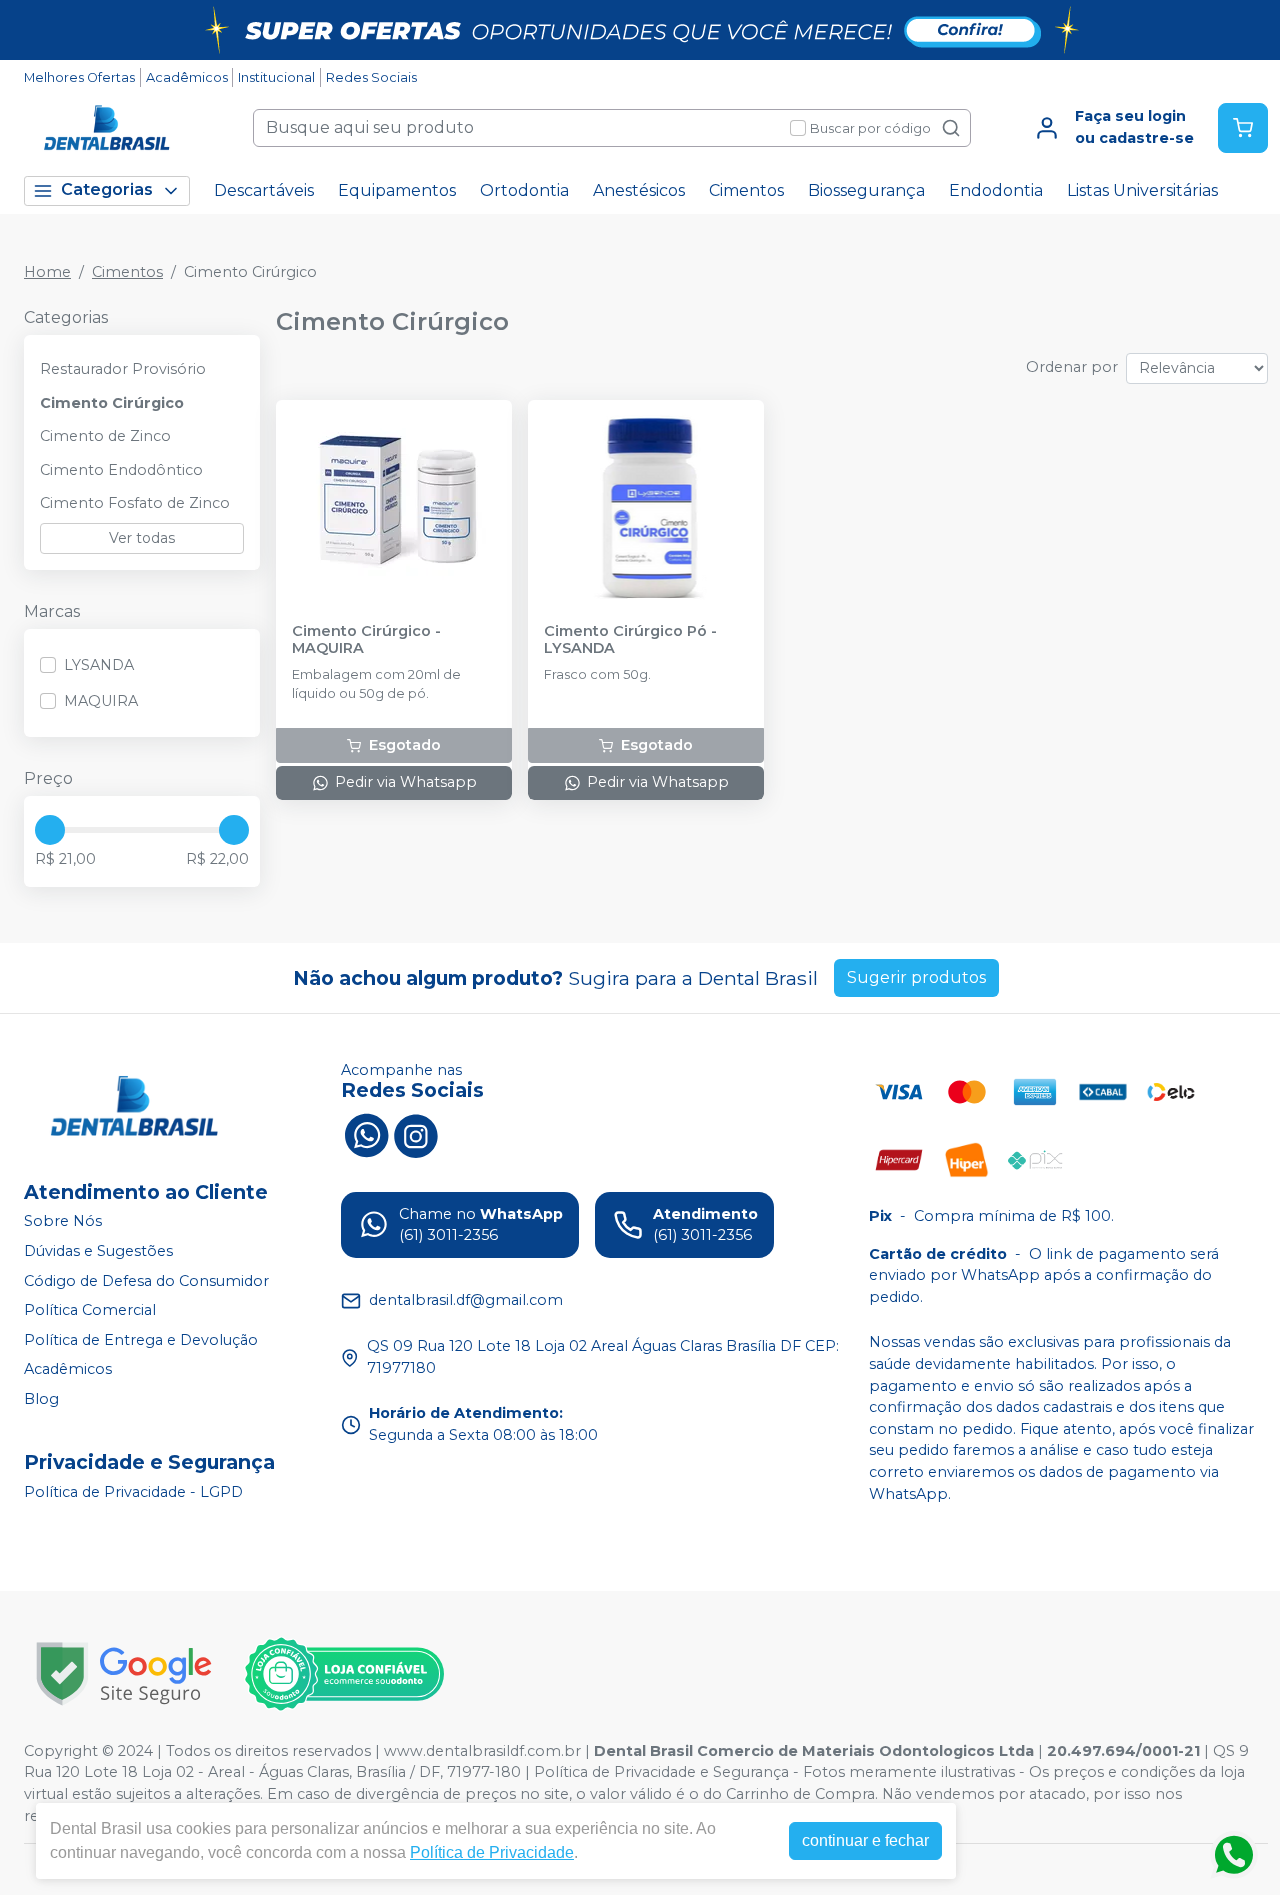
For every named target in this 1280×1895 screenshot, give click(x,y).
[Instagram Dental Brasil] (416, 1134)
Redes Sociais (371, 77)
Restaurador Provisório (123, 369)
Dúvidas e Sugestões (98, 1251)
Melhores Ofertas (79, 77)
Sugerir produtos (916, 977)
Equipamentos (397, 190)
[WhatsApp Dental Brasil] (366, 1134)
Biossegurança (866, 190)
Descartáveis (264, 190)
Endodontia (996, 190)
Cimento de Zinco (105, 436)
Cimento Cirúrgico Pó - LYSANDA (630, 640)
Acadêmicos (187, 77)
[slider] (50, 830)
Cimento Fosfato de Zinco (135, 503)
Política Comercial (90, 1310)
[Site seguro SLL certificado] (124, 1673)
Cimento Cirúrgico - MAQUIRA (366, 640)
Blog (41, 1399)
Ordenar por (1072, 367)
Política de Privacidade (492, 1852)
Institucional (276, 77)
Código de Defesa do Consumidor (146, 1281)
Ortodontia (524, 190)
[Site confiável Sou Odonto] (344, 1674)
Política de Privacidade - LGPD (133, 1492)
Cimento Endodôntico (121, 470)
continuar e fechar (865, 1840)
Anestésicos (639, 190)
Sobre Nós (63, 1222)
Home (47, 272)
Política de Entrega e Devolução (141, 1340)
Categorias (107, 189)
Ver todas (142, 538)
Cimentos (746, 190)
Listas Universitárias (1142, 190)
